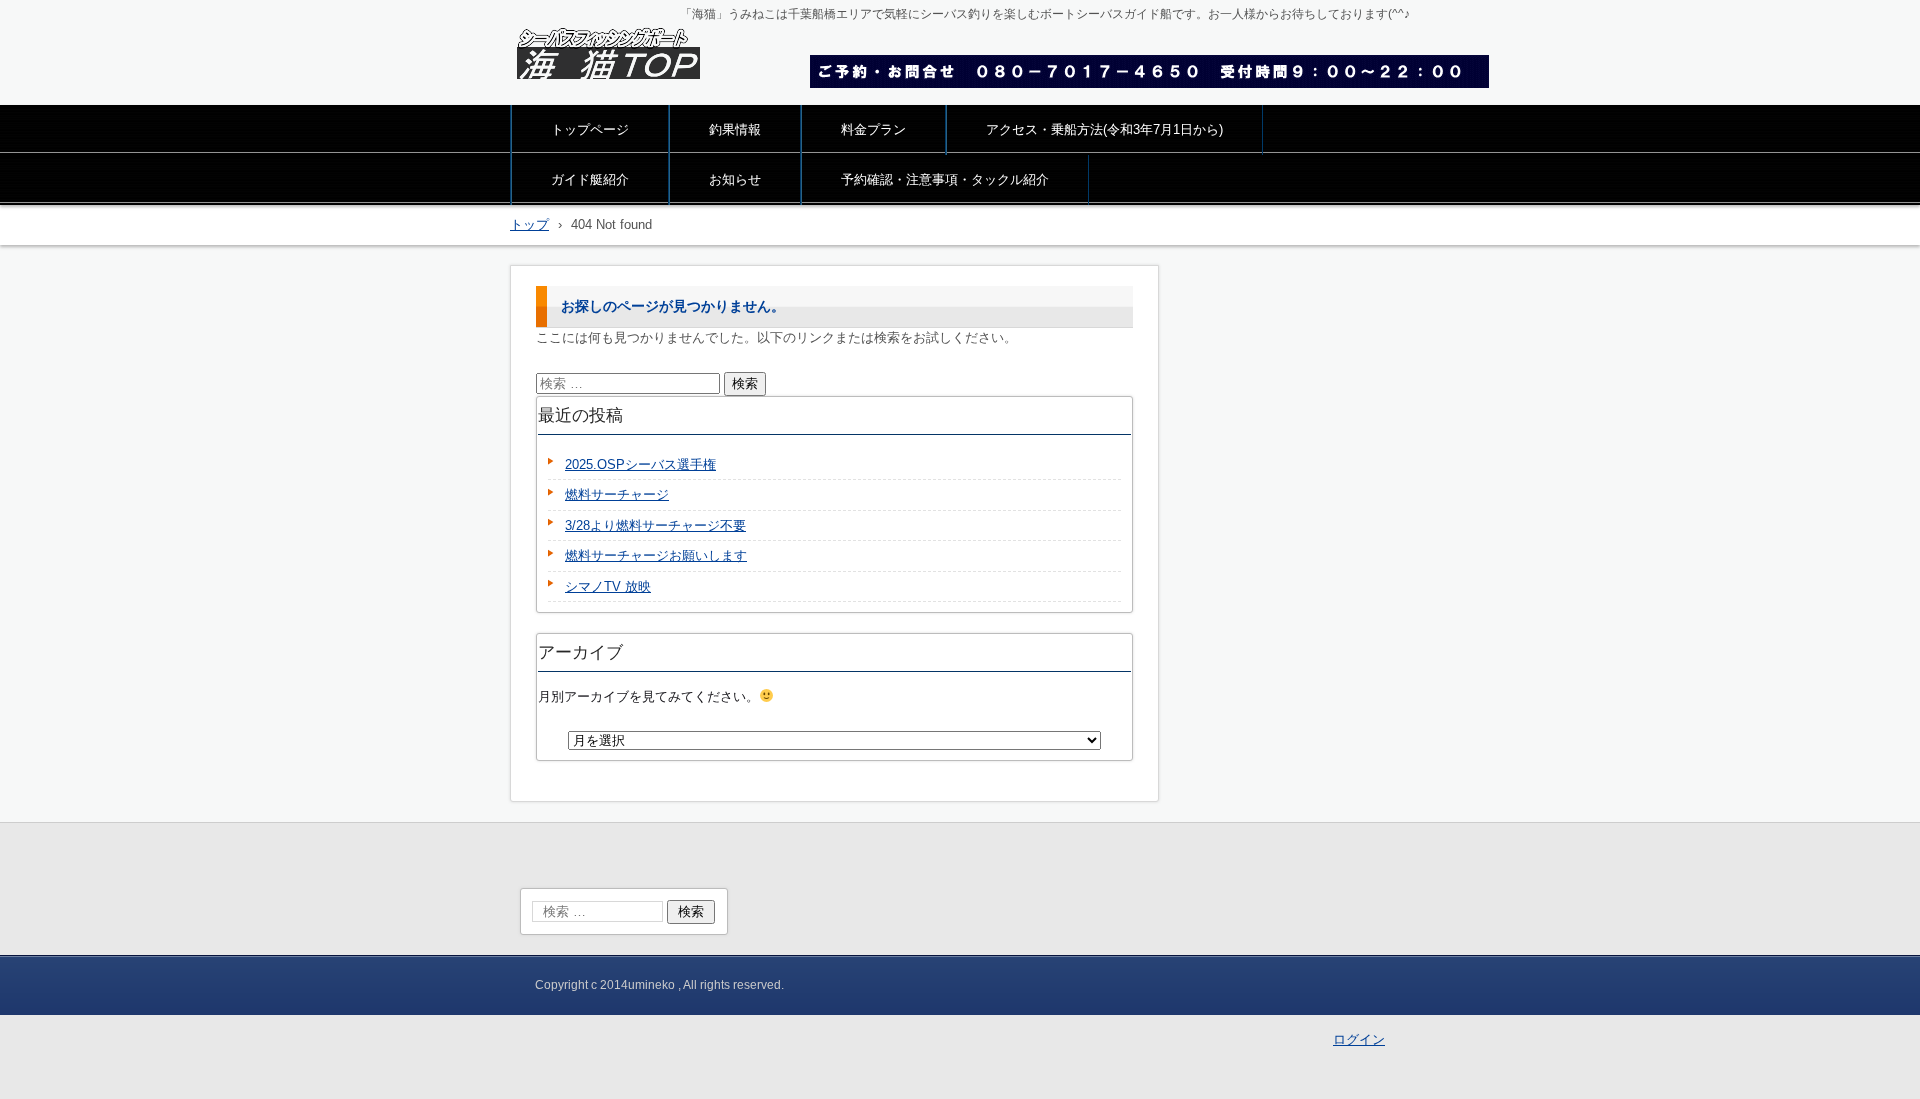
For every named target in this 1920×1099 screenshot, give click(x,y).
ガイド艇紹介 (590, 179)
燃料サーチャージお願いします (656, 555)
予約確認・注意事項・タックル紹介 (945, 179)
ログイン (1359, 1039)
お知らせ (735, 179)
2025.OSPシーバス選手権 (640, 464)
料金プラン (873, 129)
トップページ (590, 129)
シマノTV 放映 (608, 586)
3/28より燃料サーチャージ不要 (655, 525)
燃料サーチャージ (617, 494)
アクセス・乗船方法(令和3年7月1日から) (1104, 129)
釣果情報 (735, 129)
